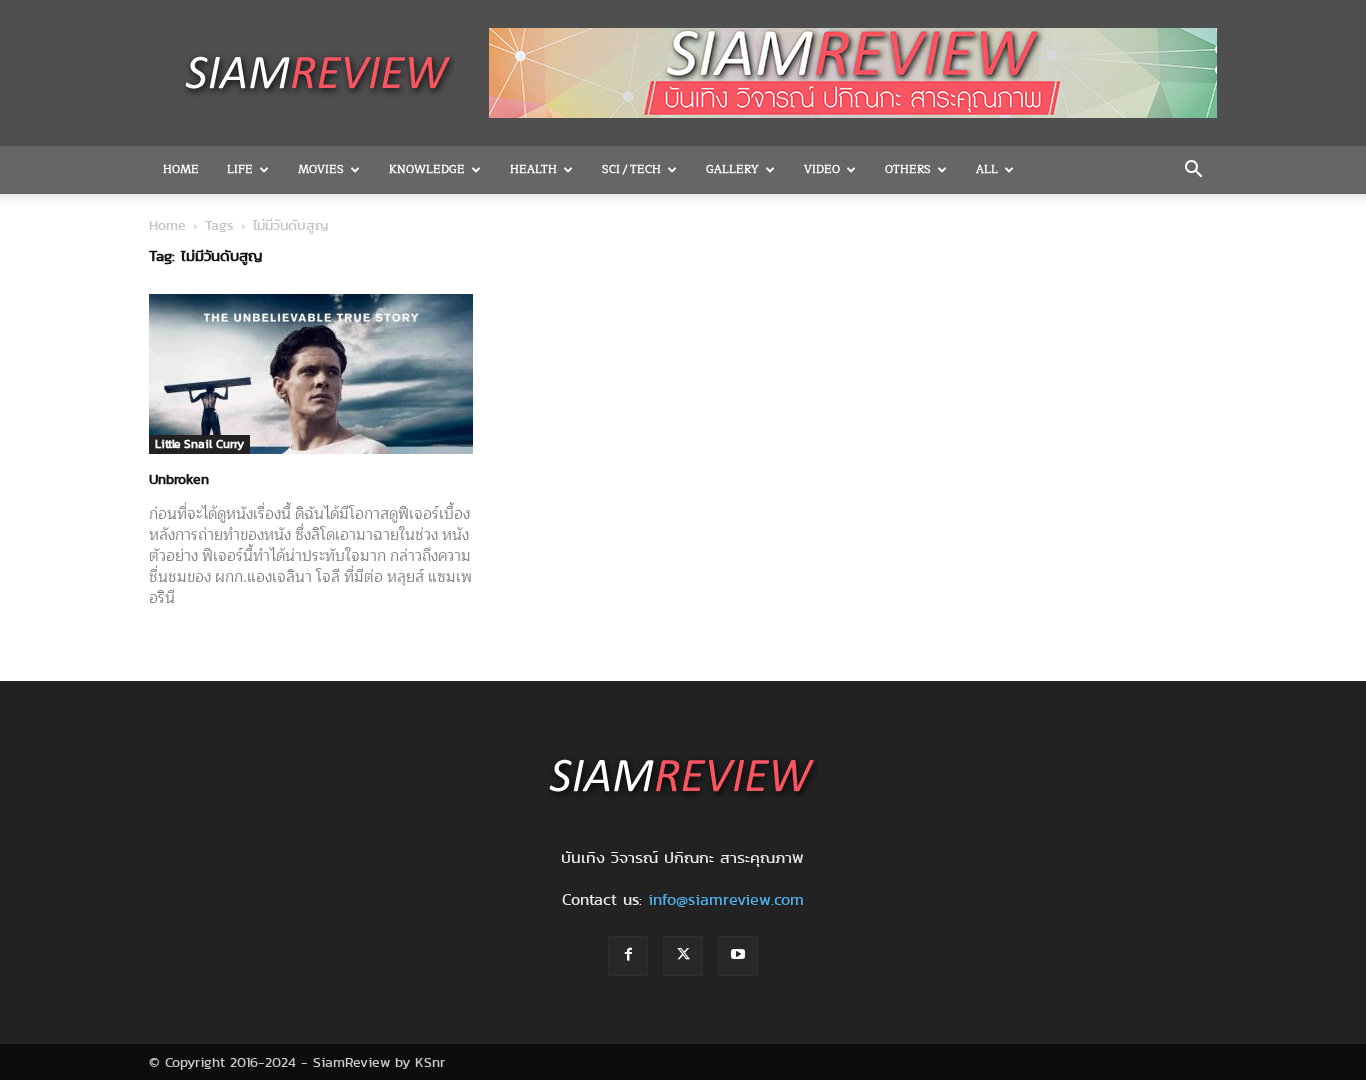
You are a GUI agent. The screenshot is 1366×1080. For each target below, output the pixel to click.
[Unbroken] (311, 374)
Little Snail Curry (199, 443)
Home (181, 169)
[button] (1193, 171)
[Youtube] (738, 956)
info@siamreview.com (726, 899)
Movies (321, 169)
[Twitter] (683, 956)
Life (240, 169)
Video (822, 169)
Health (533, 169)
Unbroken (179, 479)
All (987, 169)
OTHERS (908, 169)
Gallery (732, 169)
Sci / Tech (631, 169)
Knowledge (427, 169)
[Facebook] (628, 956)
